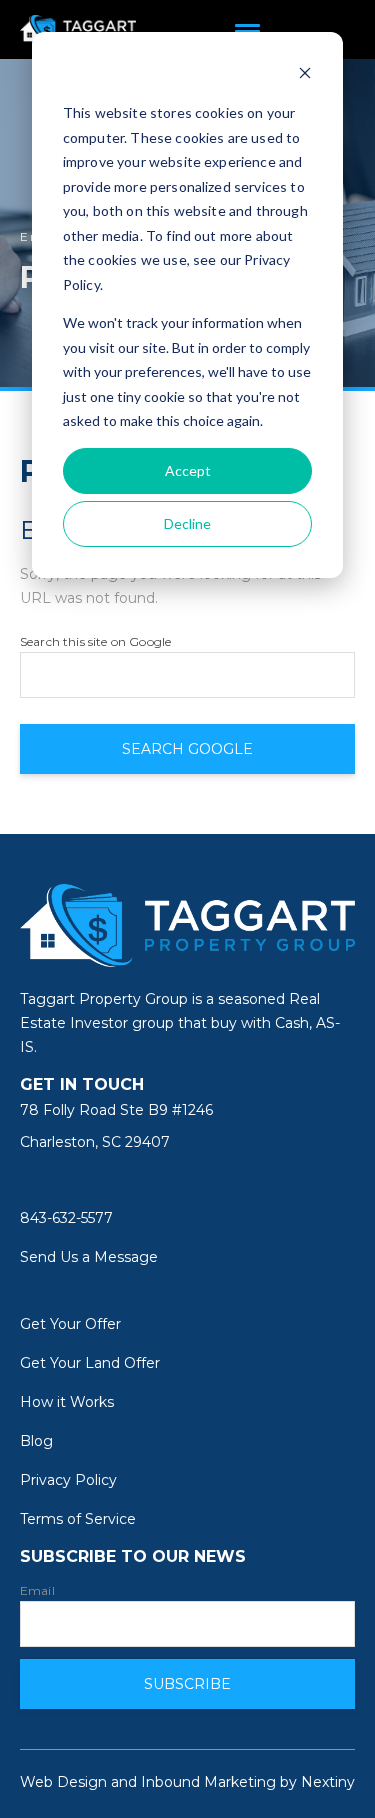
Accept (188, 470)
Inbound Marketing (208, 1782)
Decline (187, 523)
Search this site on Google (95, 642)
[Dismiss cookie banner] (305, 75)
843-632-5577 (66, 1218)
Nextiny (328, 1782)
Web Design (63, 1782)
